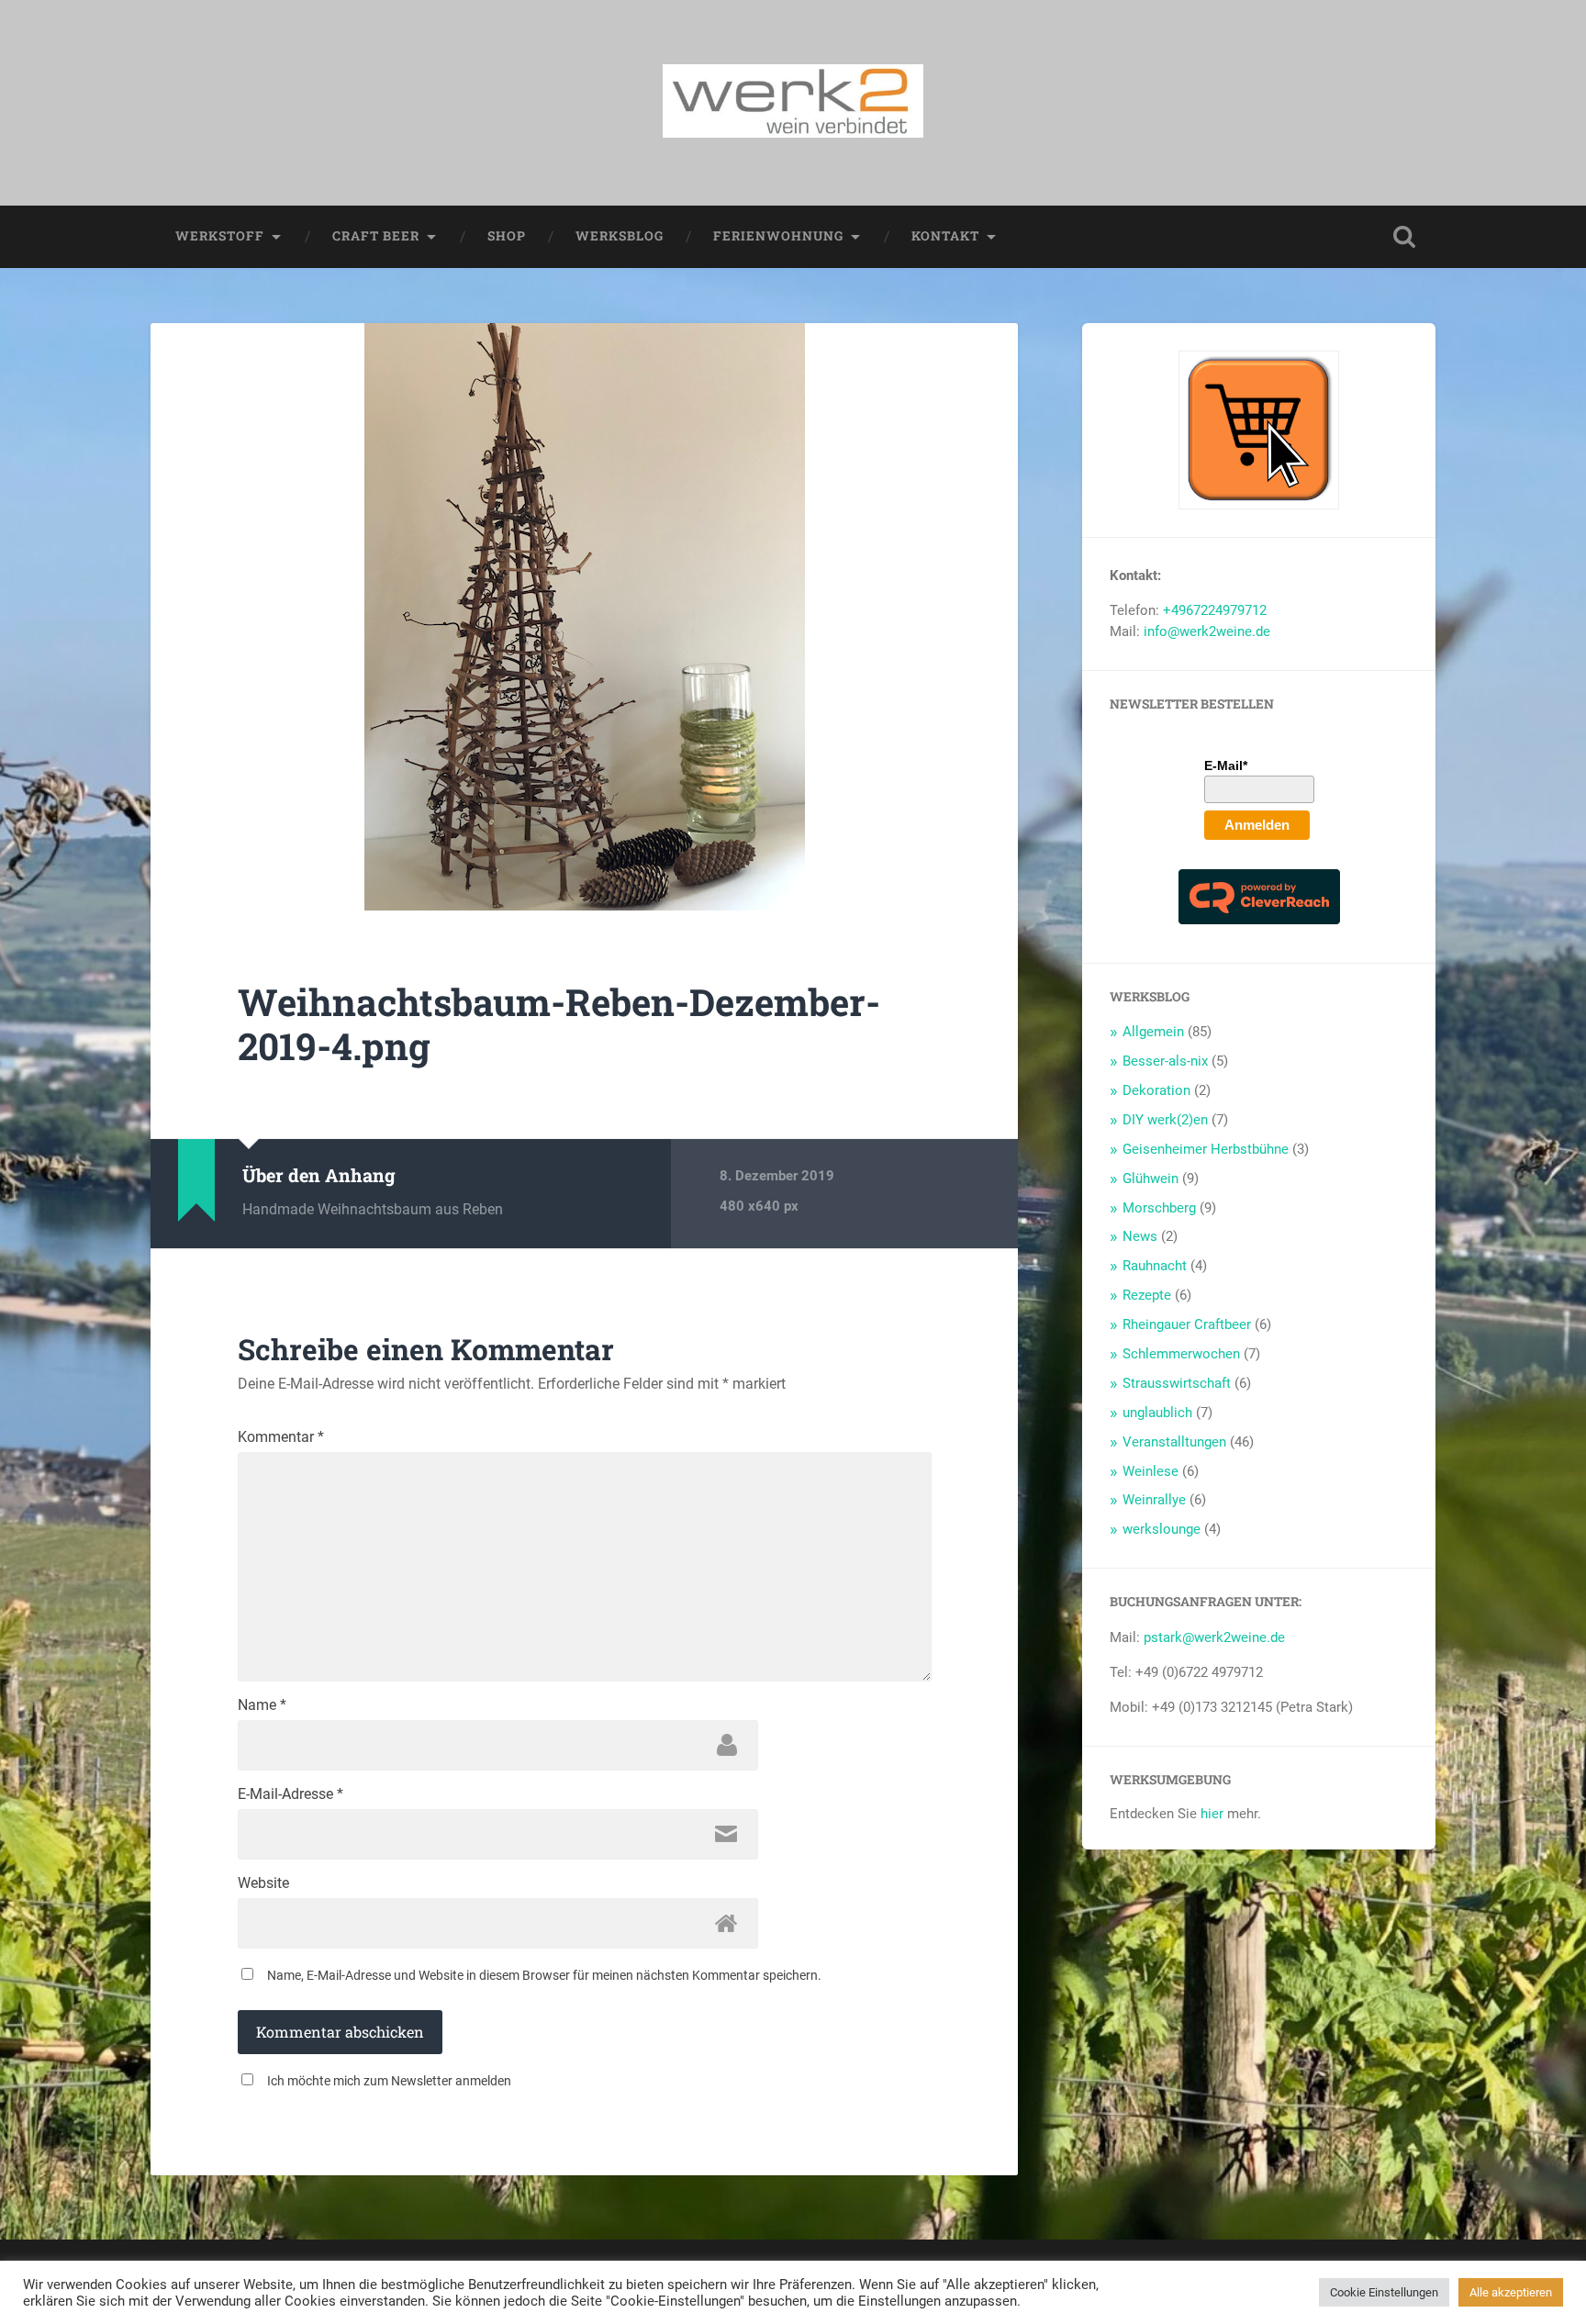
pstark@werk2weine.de (1214, 1637)
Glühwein (1150, 1179)
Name (262, 1705)
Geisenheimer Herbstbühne (1206, 1149)
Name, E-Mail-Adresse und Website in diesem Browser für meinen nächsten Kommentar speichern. (544, 1975)
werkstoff (220, 236)
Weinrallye (1154, 1500)
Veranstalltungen (1174, 1442)
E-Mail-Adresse (290, 1794)
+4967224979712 (1215, 610)
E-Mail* (1226, 765)
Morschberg (1159, 1208)
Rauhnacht (1155, 1266)
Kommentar (281, 1437)
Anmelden (1257, 825)
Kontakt (945, 236)
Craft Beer (376, 236)
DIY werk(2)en (1165, 1120)
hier (1212, 1814)
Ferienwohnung (778, 236)
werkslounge (1162, 1529)
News (1140, 1236)
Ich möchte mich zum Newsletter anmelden (389, 2081)
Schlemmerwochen (1181, 1354)
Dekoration (1156, 1090)
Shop (507, 236)
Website (263, 1883)
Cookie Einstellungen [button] (1384, 2292)
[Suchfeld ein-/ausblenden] (1404, 237)
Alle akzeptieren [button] (1511, 2292)
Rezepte (1147, 1295)
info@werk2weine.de (1207, 631)
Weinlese (1150, 1471)
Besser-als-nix (1165, 1061)
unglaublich (1157, 1413)
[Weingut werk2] (793, 103)
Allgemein (1153, 1032)
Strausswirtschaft (1177, 1383)
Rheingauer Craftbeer (1187, 1324)
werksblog (620, 236)
